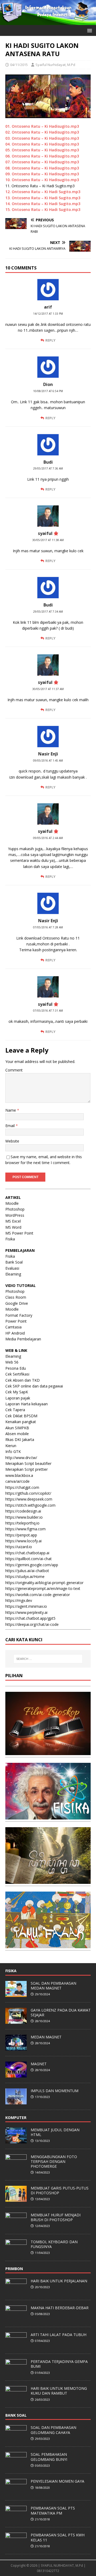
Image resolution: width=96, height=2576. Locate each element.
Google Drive (17, 1303)
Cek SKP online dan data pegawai (34, 1386)
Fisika (10, 1239)
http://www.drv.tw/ (21, 1458)
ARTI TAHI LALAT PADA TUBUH (59, 2335)
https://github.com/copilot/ (28, 1493)
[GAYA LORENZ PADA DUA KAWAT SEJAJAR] (16, 2021)
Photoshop (15, 1209)
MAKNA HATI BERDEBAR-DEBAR (60, 2308)
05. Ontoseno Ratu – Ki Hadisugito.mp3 (42, 150)
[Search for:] (48, 1659)
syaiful (45, 533)
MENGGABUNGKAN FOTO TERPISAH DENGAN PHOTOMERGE (54, 2161)
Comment (14, 1070)
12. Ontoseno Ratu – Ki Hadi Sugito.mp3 (43, 192)
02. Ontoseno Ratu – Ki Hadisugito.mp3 (42, 132)
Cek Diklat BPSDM (21, 1416)
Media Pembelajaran (23, 1339)
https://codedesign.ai (23, 1511)
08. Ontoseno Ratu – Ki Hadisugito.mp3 (42, 168)
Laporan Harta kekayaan (27, 1404)
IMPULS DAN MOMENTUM (55, 2091)
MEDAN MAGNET (46, 2037)
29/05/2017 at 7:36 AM (48, 468)
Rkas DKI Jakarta (20, 1439)
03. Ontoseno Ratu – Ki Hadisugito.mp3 (42, 138)
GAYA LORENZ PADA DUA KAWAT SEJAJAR (61, 2012)
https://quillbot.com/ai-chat (29, 1559)
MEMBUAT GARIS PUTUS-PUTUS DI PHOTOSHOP (60, 2190)
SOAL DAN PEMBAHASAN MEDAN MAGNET (53, 1986)
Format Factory (19, 1315)
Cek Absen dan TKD (23, 1380)
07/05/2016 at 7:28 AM (48, 927)
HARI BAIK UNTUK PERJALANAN (59, 2281)
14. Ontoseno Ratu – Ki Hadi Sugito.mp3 (43, 204)
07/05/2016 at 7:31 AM (48, 1011)
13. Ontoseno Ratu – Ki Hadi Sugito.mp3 (43, 198)
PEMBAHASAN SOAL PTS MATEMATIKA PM (53, 2510)
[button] (89, 30)
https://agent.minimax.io (26, 1606)
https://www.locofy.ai (23, 1541)
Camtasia (13, 1327)
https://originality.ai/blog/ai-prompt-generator (44, 1583)
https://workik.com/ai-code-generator (38, 1595)
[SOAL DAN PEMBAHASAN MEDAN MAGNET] (16, 1994)
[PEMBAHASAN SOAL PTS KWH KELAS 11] (16, 2546)
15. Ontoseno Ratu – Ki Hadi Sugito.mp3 (43, 209)
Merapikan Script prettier (27, 1469)
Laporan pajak (18, 1398)
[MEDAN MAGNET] (16, 2048)
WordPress (15, 1215)
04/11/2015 (19, 65)
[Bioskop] (48, 1752)
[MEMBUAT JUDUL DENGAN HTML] (16, 2141)
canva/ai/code (17, 1481)
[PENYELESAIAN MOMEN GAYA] (16, 2492)
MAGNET (39, 2064)
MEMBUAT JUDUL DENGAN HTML (55, 2132)
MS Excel (13, 1221)
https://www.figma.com (25, 1529)
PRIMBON (14, 2269)
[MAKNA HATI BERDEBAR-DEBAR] (16, 2319)
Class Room (16, 1297)
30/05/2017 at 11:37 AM (48, 689)
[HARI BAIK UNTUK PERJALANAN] (16, 2292)
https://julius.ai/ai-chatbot (27, 1571)
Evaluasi (12, 1268)
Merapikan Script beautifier (28, 1463)
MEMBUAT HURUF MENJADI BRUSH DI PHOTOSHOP (56, 2217)
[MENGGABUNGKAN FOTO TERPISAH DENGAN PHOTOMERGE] (16, 2167)
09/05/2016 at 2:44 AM (48, 838)
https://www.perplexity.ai (26, 1612)
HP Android (15, 1333)
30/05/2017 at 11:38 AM (48, 540)
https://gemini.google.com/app (32, 1565)
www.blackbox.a (19, 1475)
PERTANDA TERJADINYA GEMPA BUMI (59, 2364)
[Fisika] (48, 1816)
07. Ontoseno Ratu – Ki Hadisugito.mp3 (42, 162)
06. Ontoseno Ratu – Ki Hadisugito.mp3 (42, 156)
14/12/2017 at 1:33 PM (48, 314)
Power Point (16, 1321)
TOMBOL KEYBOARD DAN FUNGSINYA (54, 2244)
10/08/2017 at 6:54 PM (48, 391)
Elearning (13, 1274)
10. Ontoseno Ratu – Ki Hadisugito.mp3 (42, 180)
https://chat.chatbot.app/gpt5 (30, 1618)
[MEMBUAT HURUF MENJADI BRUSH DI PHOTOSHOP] (16, 2226)
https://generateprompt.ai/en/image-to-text (43, 1588)
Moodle (12, 1203)
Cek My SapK (17, 1392)
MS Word (13, 1227)
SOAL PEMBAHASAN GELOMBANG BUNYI (49, 2457)
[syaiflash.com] (48, 22)
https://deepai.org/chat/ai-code (32, 1624)
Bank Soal (14, 1262)
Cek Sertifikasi (17, 1374)
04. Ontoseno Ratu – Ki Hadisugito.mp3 (42, 144)
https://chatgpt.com (22, 1487)
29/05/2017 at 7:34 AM (48, 612)
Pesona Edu (16, 1368)
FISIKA (11, 1971)
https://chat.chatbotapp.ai (27, 1553)
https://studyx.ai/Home (25, 1576)
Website (12, 1141)
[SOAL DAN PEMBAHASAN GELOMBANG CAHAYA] (16, 2438)
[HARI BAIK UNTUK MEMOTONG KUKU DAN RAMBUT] (16, 2399)
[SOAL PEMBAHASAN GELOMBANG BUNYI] (16, 2465)
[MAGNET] (16, 2075)
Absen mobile (17, 1434)
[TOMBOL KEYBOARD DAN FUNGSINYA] (16, 2253)
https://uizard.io (19, 1547)
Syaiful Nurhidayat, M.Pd (55, 65)
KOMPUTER (16, 2118)
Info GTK (13, 1451)
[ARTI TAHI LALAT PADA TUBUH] (16, 2345)
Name (11, 1110)
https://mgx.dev (19, 1600)
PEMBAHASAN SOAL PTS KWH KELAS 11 (58, 2537)
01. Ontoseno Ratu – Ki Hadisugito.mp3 (42, 126)
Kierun (11, 1446)
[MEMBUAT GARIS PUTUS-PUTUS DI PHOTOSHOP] (16, 2199)
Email (11, 1126)
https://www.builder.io (24, 1517)
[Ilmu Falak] (48, 1945)
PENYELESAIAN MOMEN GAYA (57, 2481)
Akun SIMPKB (17, 1428)
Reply (50, 340)
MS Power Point (19, 1233)
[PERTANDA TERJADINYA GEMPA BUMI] (16, 2372)
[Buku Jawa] (48, 1881)
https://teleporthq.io (22, 1523)
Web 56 (12, 1362)
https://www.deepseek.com (29, 1499)
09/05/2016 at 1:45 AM (48, 761)
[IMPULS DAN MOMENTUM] (16, 2101)
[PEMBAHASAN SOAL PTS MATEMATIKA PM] (16, 2519)
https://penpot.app (21, 1535)
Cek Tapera (15, 1410)
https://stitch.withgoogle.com (30, 1505)
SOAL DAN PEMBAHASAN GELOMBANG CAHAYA (53, 2430)
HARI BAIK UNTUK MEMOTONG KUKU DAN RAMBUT (59, 2391)
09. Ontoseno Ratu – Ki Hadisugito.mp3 (42, 174)
